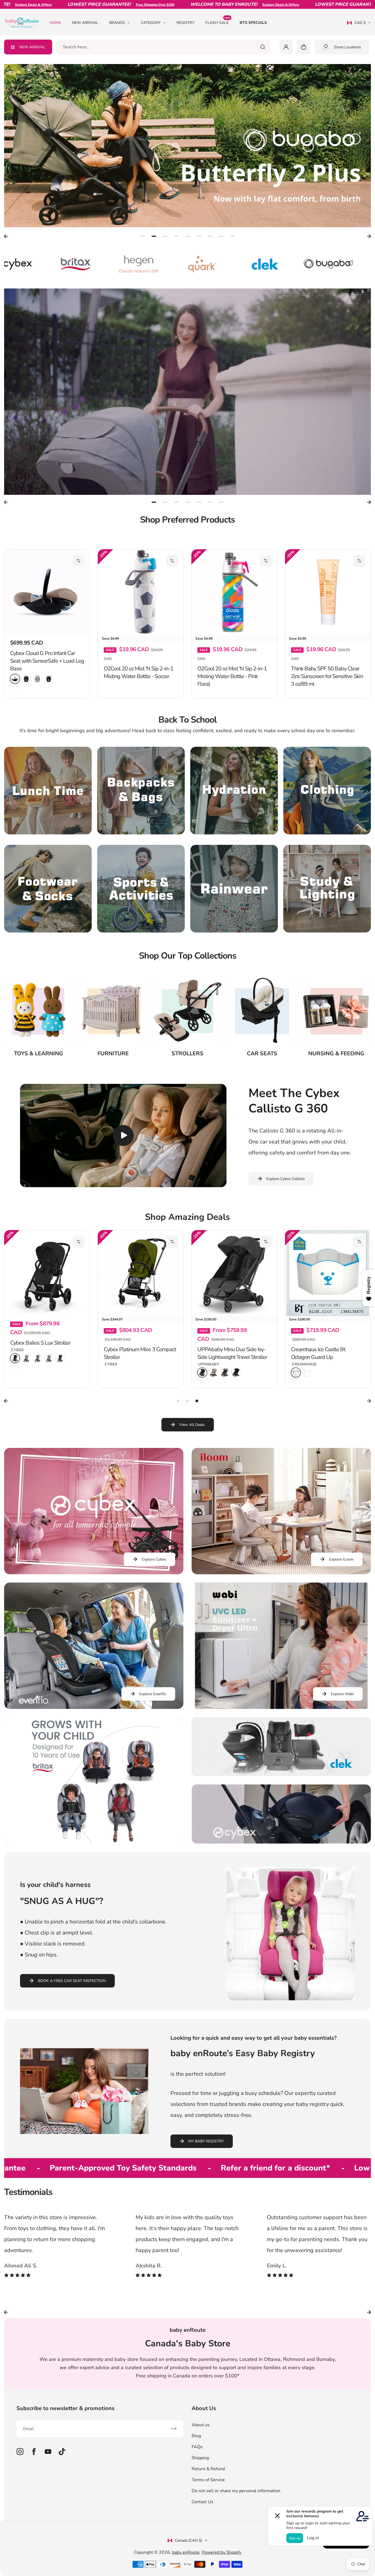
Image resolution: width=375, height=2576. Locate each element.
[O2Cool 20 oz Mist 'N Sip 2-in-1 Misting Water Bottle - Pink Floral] (234, 592)
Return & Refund (208, 2503)
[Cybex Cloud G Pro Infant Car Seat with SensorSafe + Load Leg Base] (47, 592)
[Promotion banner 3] (281, 1849)
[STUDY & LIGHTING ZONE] (327, 923)
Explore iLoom (341, 1594)
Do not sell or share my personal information (236, 2525)
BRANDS (117, 23)
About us (201, 2460)
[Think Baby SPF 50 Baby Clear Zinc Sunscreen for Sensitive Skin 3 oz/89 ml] (328, 592)
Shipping (200, 2492)
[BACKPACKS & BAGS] (141, 825)
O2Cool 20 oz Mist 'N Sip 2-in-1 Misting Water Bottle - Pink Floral (232, 711)
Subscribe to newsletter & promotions (65, 2443)
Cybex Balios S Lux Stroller (40, 1377)
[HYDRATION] (234, 825)
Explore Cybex (154, 1594)
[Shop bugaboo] (193, 264)
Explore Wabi (342, 1729)
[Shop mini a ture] (319, 264)
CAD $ (356, 24)
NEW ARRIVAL (85, 23)
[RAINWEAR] (234, 923)
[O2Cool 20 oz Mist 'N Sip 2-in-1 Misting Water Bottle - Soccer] (141, 592)
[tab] (143, 236)
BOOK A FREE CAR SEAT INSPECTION (72, 2015)
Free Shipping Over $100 (63, 5)
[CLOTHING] (327, 825)
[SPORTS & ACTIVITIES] (141, 923)
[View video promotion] (187, 392)
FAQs (197, 2481)
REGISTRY (185, 23)
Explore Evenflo (153, 1729)
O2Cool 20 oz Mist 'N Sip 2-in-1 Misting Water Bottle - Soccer (138, 707)
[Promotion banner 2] (281, 1781)
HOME (55, 23)
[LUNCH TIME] (48, 825)
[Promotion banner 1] (94, 1815)
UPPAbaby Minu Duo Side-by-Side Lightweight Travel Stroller (232, 1388)
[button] (79, 561)
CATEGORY (151, 23)
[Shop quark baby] (67, 264)
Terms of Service (208, 2514)
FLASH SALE (218, 22)
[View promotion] (187, 146)
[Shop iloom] (256, 264)
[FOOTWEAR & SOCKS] (48, 923)
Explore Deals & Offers (188, 5)
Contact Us (202, 2536)
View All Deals (192, 1459)
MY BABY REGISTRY (206, 2176)
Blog (196, 2470)
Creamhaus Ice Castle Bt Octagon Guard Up (318, 1388)
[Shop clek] (130, 264)
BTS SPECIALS (253, 23)
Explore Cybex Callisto (286, 1213)
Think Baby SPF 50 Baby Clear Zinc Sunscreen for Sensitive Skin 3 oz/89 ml (327, 711)
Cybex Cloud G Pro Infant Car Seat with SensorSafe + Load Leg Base (47, 661)
